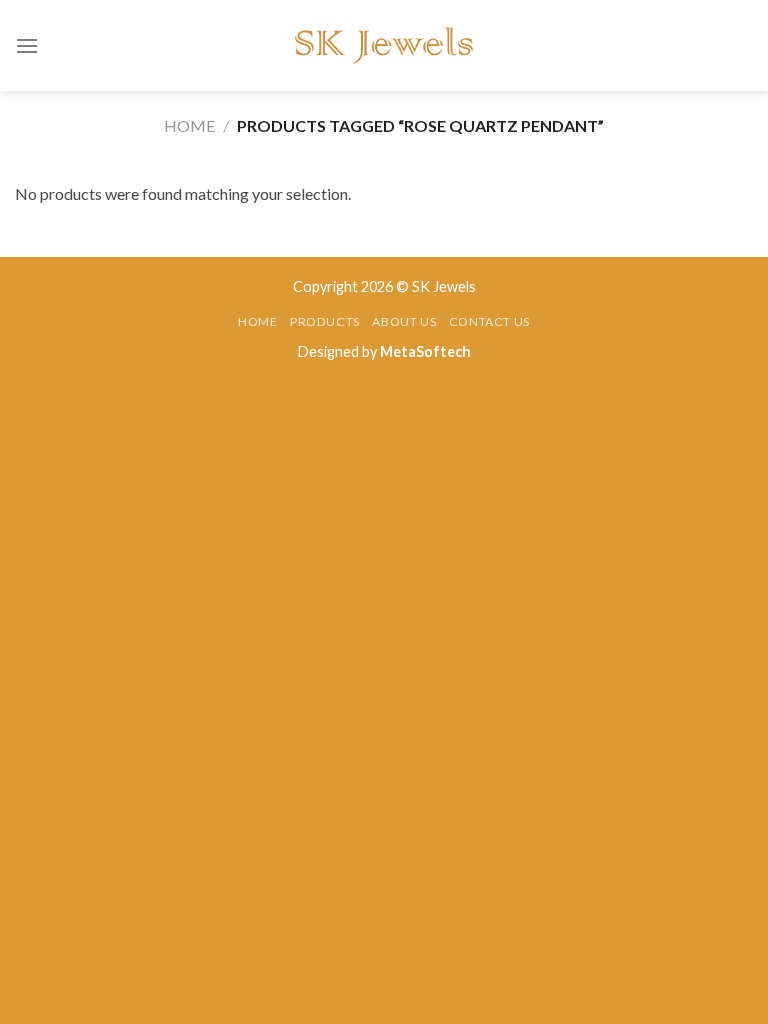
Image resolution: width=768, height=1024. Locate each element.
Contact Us (489, 321)
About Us (404, 321)
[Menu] (27, 45)
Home (189, 125)
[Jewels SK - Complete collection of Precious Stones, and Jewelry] (384, 45)
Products (325, 321)
